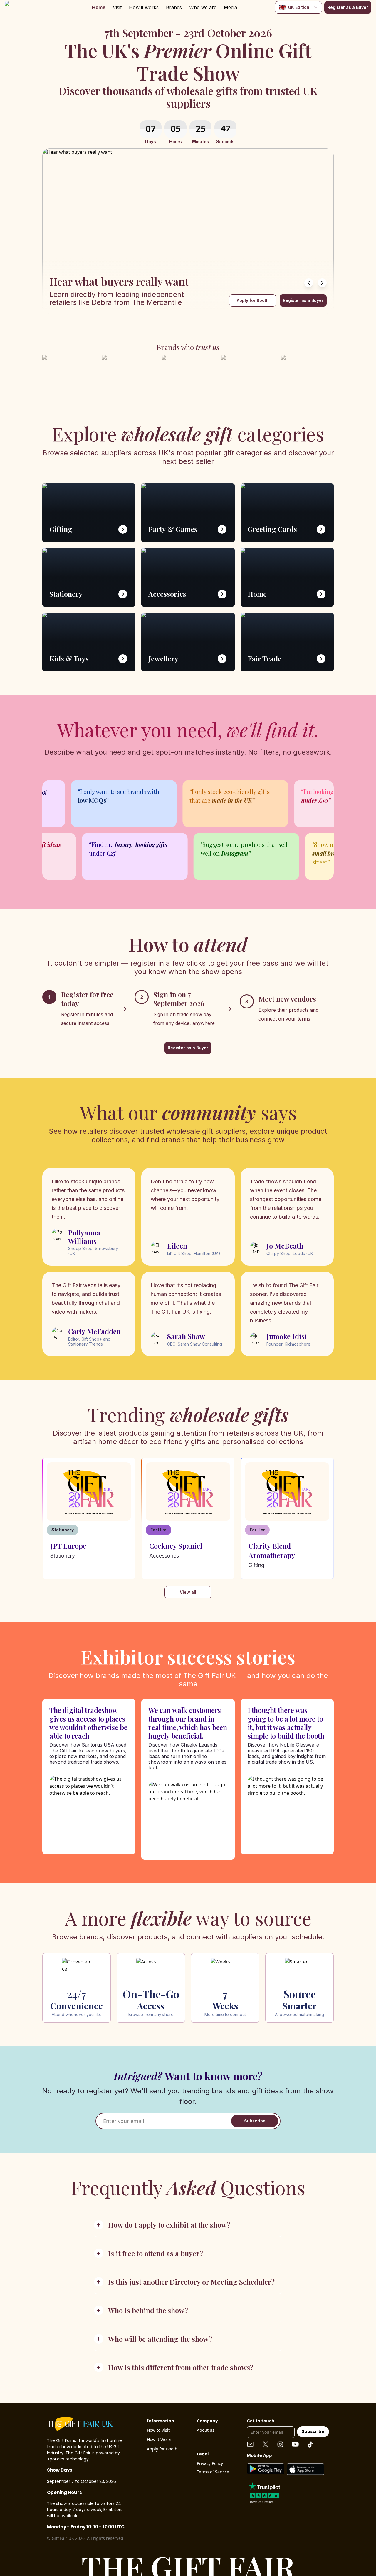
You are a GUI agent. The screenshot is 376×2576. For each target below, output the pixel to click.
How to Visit (158, 2430)
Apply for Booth (253, 300)
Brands (174, 7)
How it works (144, 7)
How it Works (160, 2439)
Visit (117, 7)
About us (206, 2430)
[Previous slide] (309, 283)
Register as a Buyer (348, 7)
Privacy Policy (210, 2463)
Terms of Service (213, 2472)
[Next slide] (322, 283)
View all (188, 1592)
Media (230, 7)
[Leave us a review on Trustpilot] (264, 2492)
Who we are (203, 7)
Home (99, 7)
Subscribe (255, 2121)
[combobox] (298, 7)
